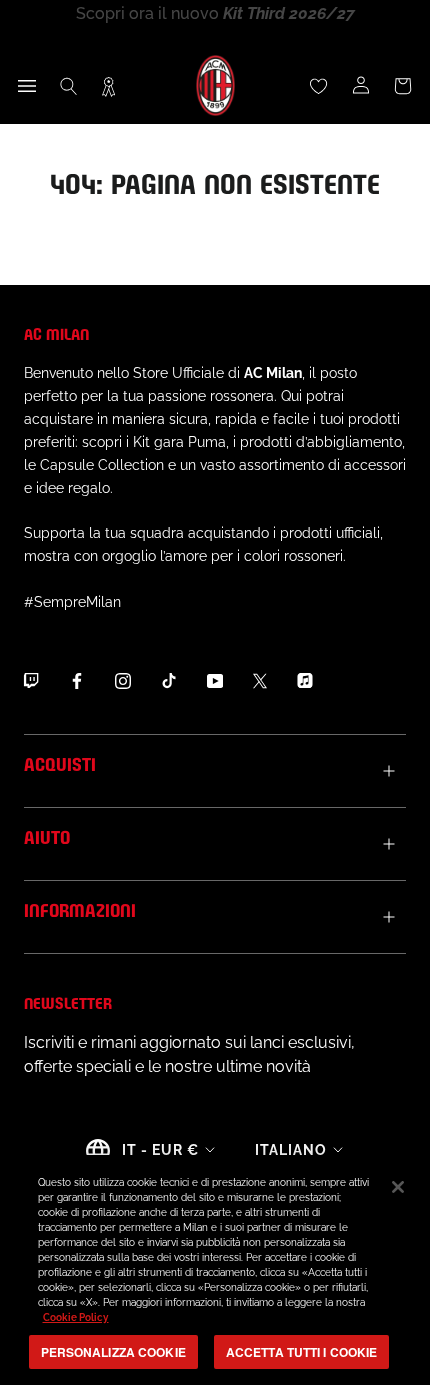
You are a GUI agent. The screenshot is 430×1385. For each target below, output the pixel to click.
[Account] (361, 86)
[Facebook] (77, 681)
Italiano (291, 1150)
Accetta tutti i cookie (302, 1352)
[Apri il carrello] (403, 86)
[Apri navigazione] (27, 86)
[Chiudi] (398, 1187)
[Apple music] (305, 681)
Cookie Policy (76, 1317)
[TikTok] (169, 681)
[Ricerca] (69, 86)
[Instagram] (123, 681)
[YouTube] (215, 681)
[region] (215, 1270)
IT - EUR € (160, 1150)
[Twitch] (31, 681)
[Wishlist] (319, 86)
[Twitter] (260, 681)
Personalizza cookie (113, 1352)
